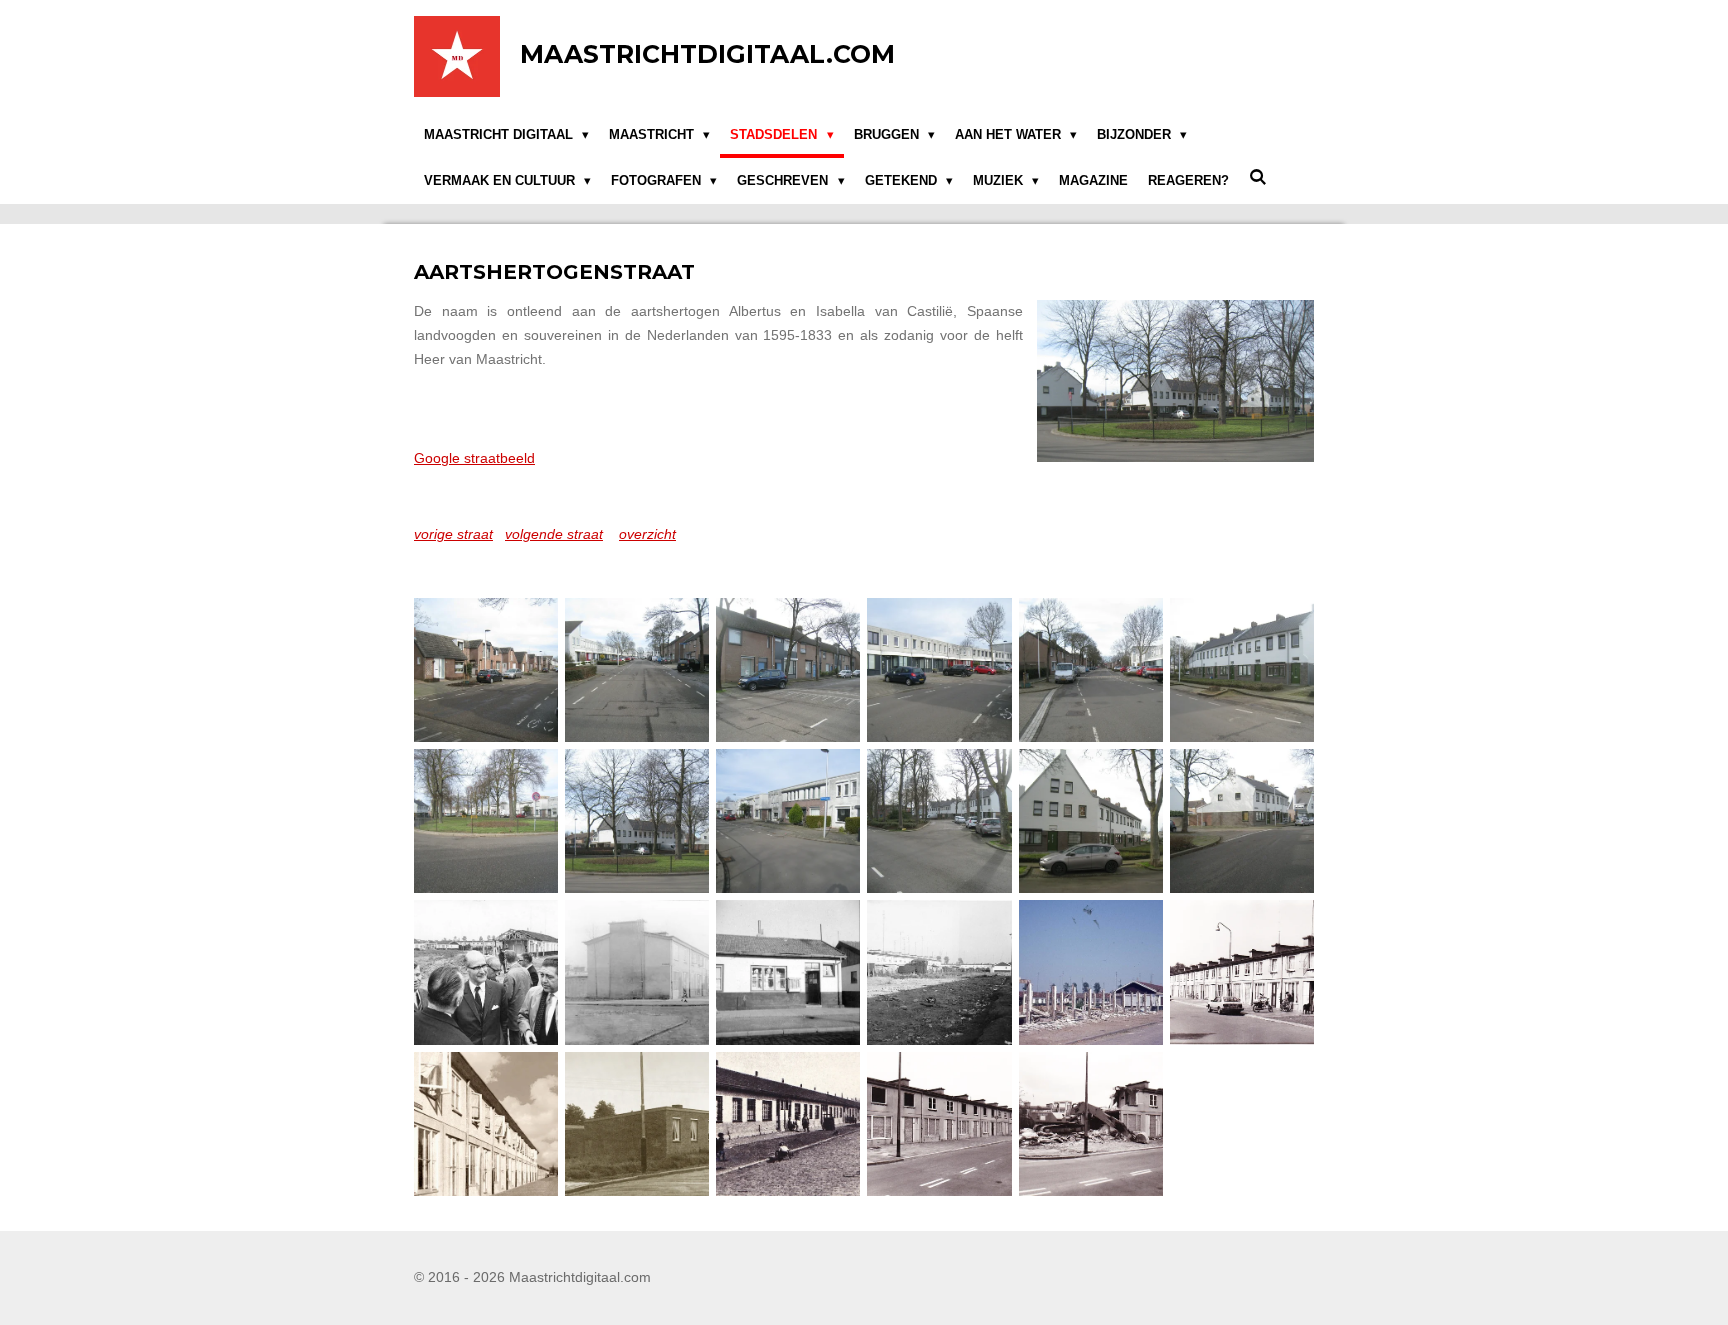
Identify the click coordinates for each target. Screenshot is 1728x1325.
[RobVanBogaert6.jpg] (1090, 1123)
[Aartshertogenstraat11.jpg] (1090, 821)
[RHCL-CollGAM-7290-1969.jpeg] (486, 972)
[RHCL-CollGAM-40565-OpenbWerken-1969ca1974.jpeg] (1090, 972)
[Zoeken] (1258, 177)
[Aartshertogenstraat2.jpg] (637, 670)
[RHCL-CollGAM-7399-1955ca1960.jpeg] (788, 972)
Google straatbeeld (474, 458)
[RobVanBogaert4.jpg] (788, 1123)
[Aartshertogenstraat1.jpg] (486, 670)
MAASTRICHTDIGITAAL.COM (707, 54)
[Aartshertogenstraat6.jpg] (1241, 670)
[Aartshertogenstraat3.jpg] (788, 670)
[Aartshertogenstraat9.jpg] (788, 821)
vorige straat (453, 534)
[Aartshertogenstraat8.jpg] (637, 821)
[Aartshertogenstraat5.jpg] (1090, 670)
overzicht (647, 534)
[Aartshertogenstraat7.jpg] (486, 821)
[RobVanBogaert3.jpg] (637, 1123)
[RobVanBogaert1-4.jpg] (1241, 972)
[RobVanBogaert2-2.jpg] (486, 1123)
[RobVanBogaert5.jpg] (939, 1123)
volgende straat (554, 534)
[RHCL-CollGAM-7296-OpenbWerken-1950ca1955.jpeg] (637, 972)
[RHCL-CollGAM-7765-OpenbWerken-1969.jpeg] (939, 972)
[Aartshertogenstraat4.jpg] (939, 670)
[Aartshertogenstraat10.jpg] (939, 821)
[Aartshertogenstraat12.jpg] (1241, 821)
